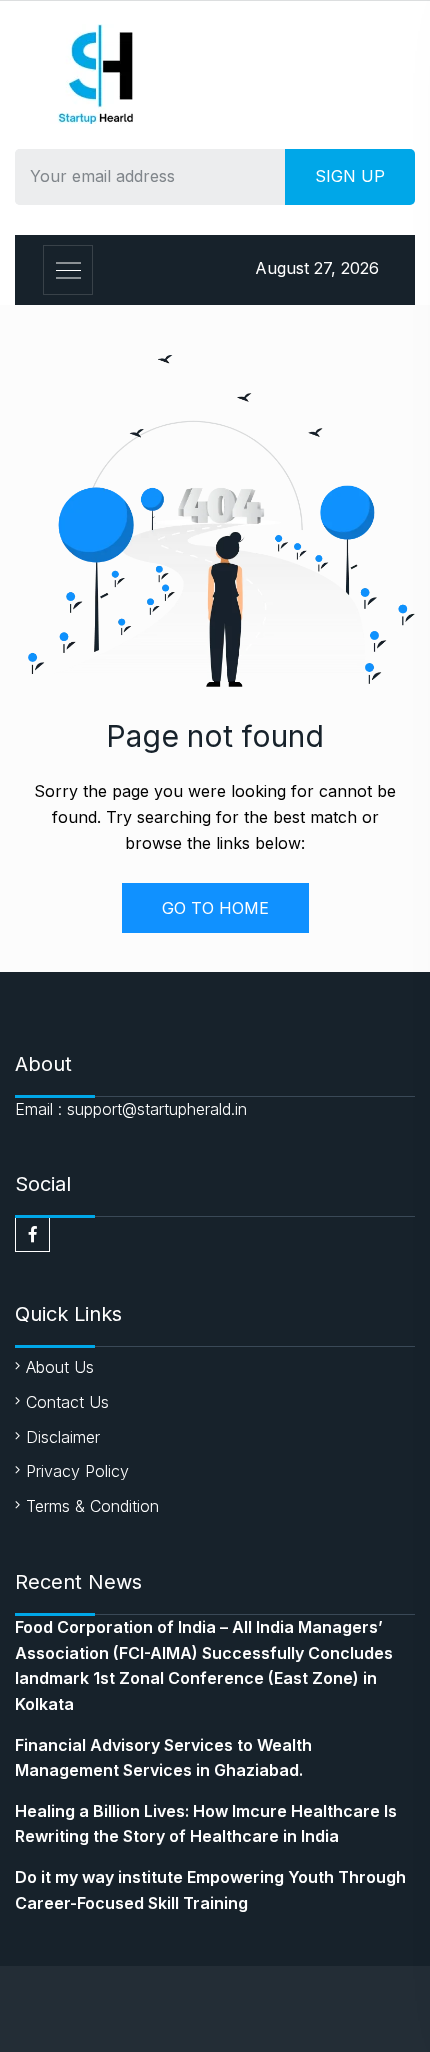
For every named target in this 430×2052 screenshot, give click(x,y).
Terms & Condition (92, 1506)
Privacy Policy (77, 1471)
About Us (60, 1367)
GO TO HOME (215, 908)
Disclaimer (63, 1437)
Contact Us (67, 1402)
